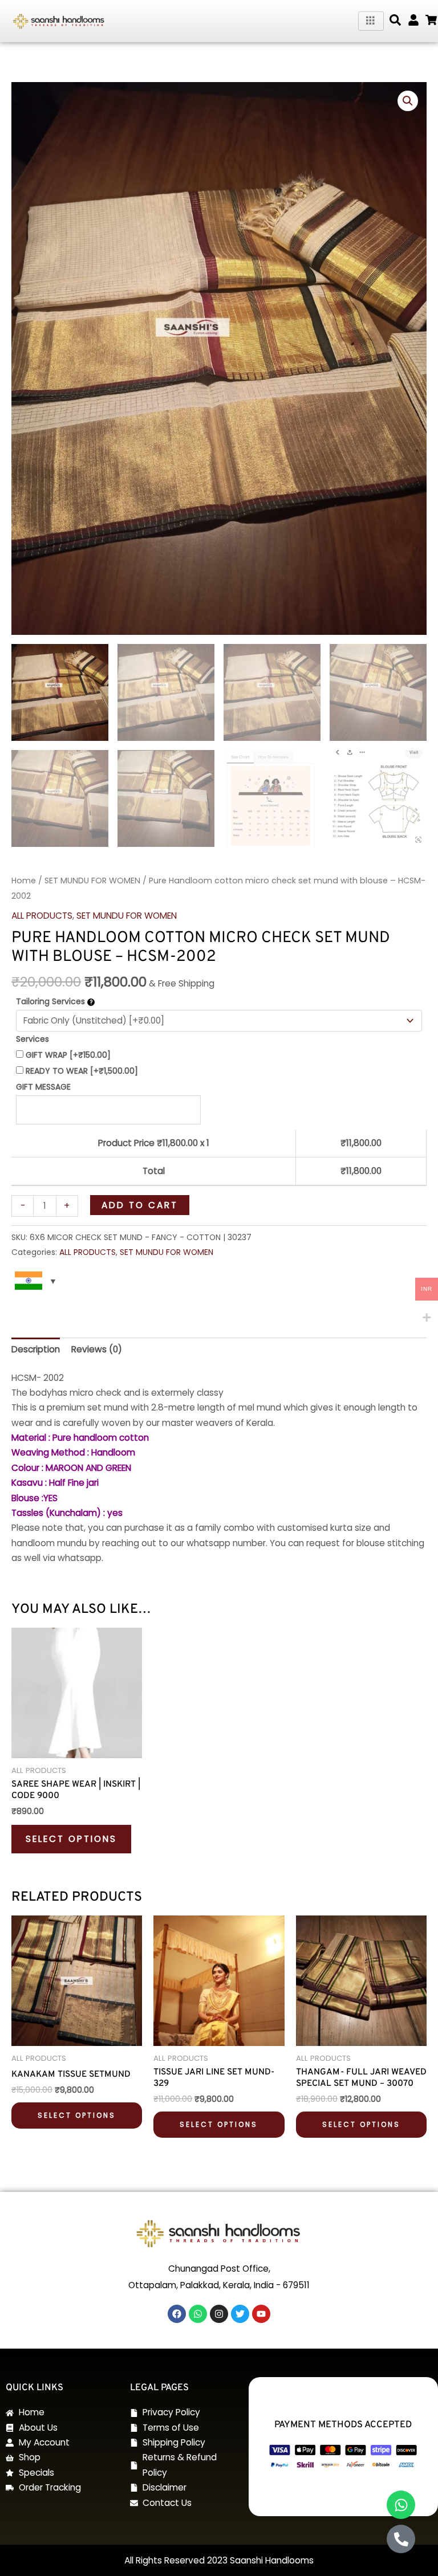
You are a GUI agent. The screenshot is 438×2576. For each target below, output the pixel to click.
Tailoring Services (52, 1001)
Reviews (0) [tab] (97, 1349)
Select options (71, 1839)
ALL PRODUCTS (42, 916)
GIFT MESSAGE (43, 1087)
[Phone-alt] (401, 2539)
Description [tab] (36, 1349)
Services (33, 1039)
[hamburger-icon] (371, 21)
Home (24, 881)
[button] (395, 20)
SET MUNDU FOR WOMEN (92, 881)
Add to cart (140, 1205)
